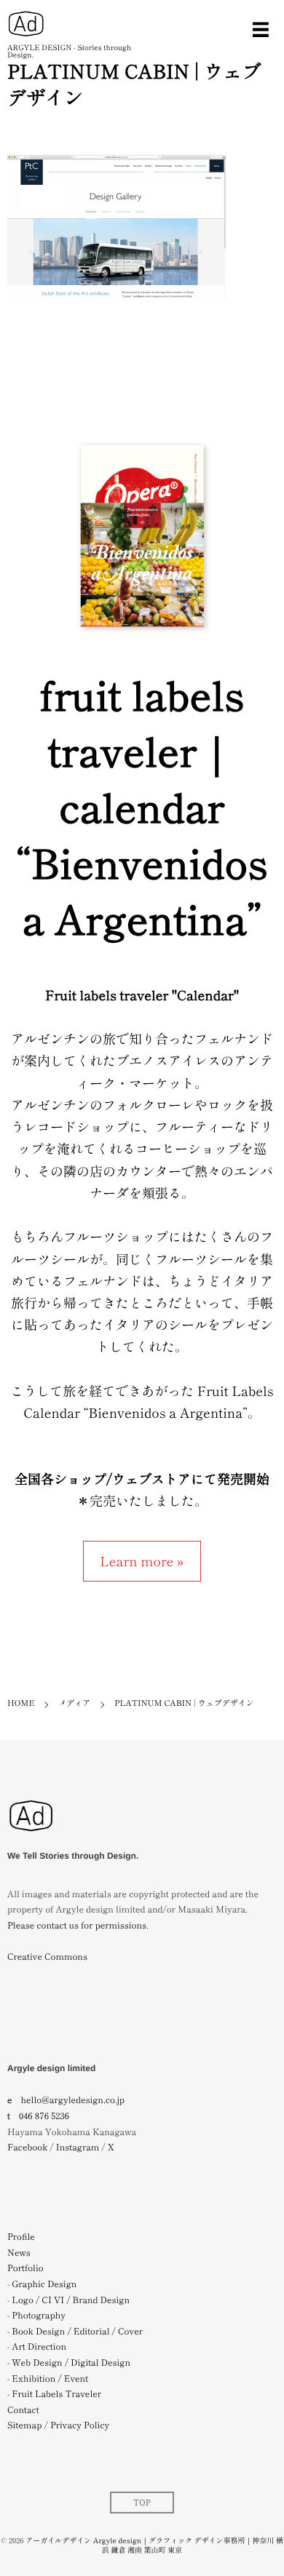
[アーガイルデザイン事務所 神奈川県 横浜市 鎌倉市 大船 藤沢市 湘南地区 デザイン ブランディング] (31, 1839)
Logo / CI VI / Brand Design (71, 2300)
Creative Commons (47, 1957)
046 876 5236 (44, 2116)
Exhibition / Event (50, 2378)
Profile (21, 2237)
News (19, 2253)
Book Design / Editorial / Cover (77, 2331)
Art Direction (39, 2346)
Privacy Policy (80, 2425)
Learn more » (142, 1561)
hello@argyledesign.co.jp (73, 2100)
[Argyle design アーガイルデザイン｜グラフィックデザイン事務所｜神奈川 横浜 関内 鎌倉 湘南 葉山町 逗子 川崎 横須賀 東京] (26, 24)
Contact (23, 2410)
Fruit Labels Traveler (56, 2394)
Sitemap (24, 2425)
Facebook (27, 2147)
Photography (39, 2315)
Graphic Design (44, 2284)
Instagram (78, 2147)
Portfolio (25, 2268)
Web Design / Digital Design (71, 2362)
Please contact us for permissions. (78, 1925)
